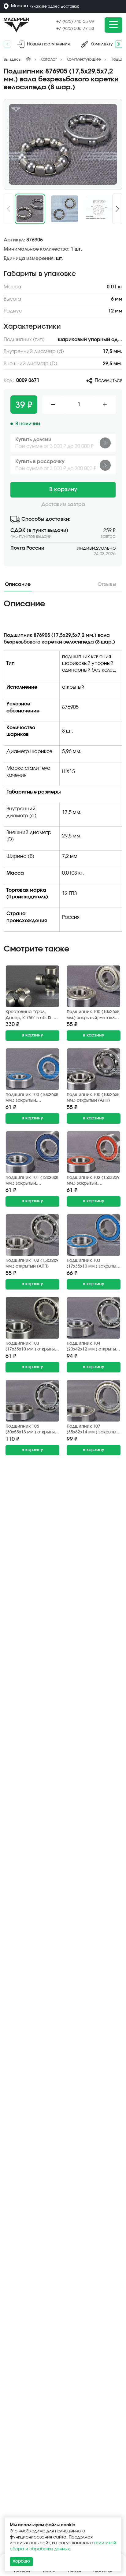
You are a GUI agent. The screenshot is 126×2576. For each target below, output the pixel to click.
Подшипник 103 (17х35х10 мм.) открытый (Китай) (31, 1347)
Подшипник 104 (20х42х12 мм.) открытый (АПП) (93, 1347)
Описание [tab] (18, 584)
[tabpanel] (63, 768)
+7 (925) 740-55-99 (75, 22)
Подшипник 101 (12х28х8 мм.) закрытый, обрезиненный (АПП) (32, 1181)
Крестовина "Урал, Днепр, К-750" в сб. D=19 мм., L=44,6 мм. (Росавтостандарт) (32, 1015)
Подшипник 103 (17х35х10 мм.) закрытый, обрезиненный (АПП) (93, 1264)
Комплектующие (84, 59)
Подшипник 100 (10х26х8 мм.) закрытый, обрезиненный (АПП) (32, 1098)
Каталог (49, 59)
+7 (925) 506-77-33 (75, 29)
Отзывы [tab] (107, 584)
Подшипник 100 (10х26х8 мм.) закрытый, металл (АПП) (93, 1015)
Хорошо (21, 2561)
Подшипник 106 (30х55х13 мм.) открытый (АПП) (31, 1430)
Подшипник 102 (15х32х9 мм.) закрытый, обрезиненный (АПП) (93, 1181)
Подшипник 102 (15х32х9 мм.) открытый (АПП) (32, 1264)
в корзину (32, 1035)
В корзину (63, 490)
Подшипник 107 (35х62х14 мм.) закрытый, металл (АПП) (93, 1430)
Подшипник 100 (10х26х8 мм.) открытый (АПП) (93, 1098)
